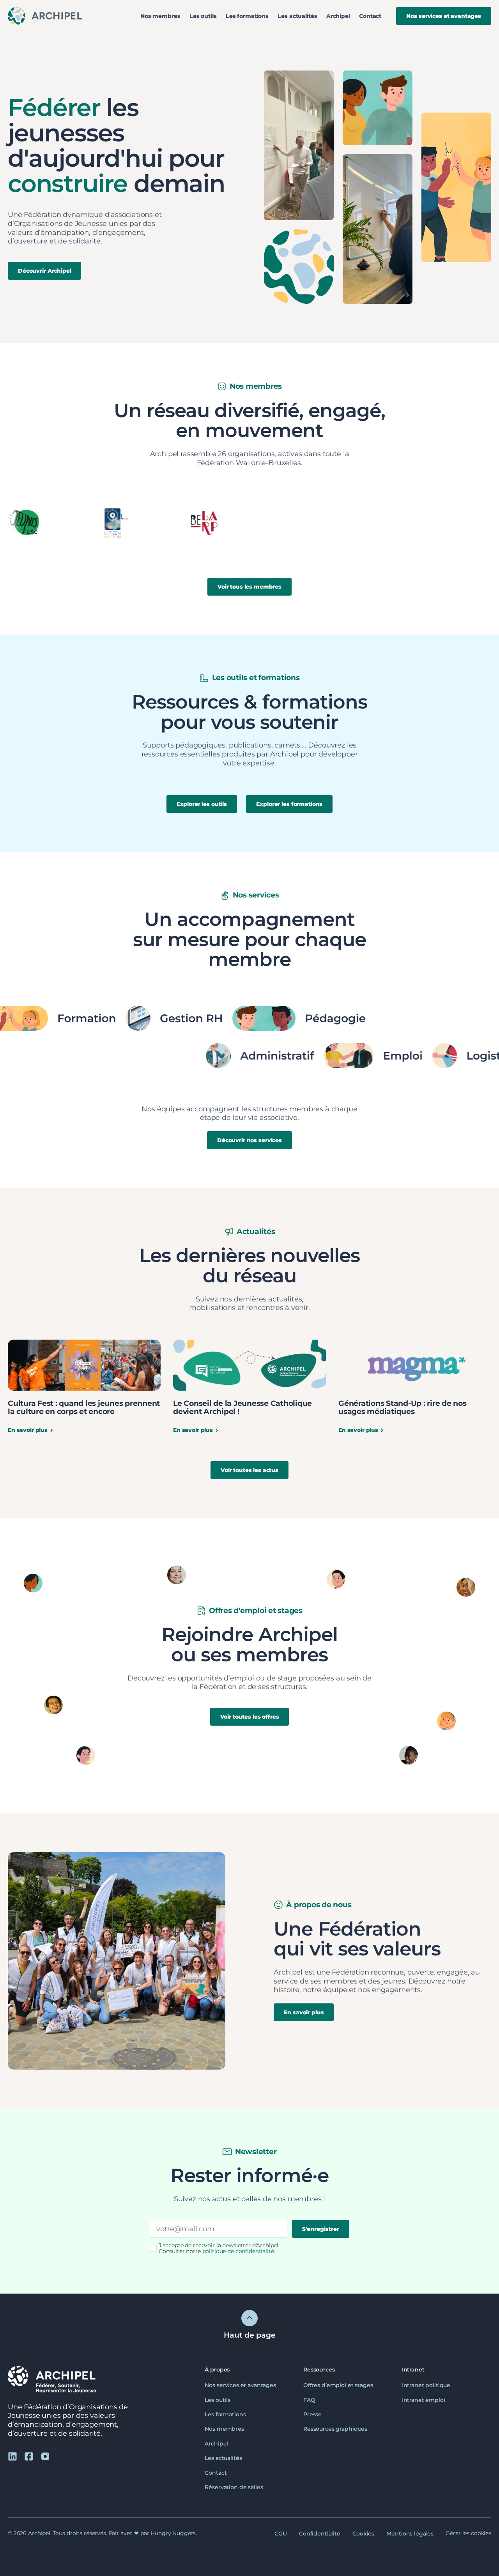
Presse (312, 2414)
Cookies (363, 2533)
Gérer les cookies (468, 2533)
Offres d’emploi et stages (338, 2385)
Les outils (203, 16)
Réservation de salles (234, 2487)
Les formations (247, 16)
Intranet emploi (424, 2400)
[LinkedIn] (12, 2456)
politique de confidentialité (238, 2251)
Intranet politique (426, 2385)
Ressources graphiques (335, 2429)
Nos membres (160, 16)
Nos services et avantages (240, 2385)
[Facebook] (29, 2456)
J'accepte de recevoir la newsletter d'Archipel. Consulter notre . (219, 2249)
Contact (370, 16)
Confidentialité (320, 2533)
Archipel (338, 16)
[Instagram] (45, 2456)
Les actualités (297, 16)
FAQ (309, 2400)
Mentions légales (410, 2533)
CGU (281, 2533)
